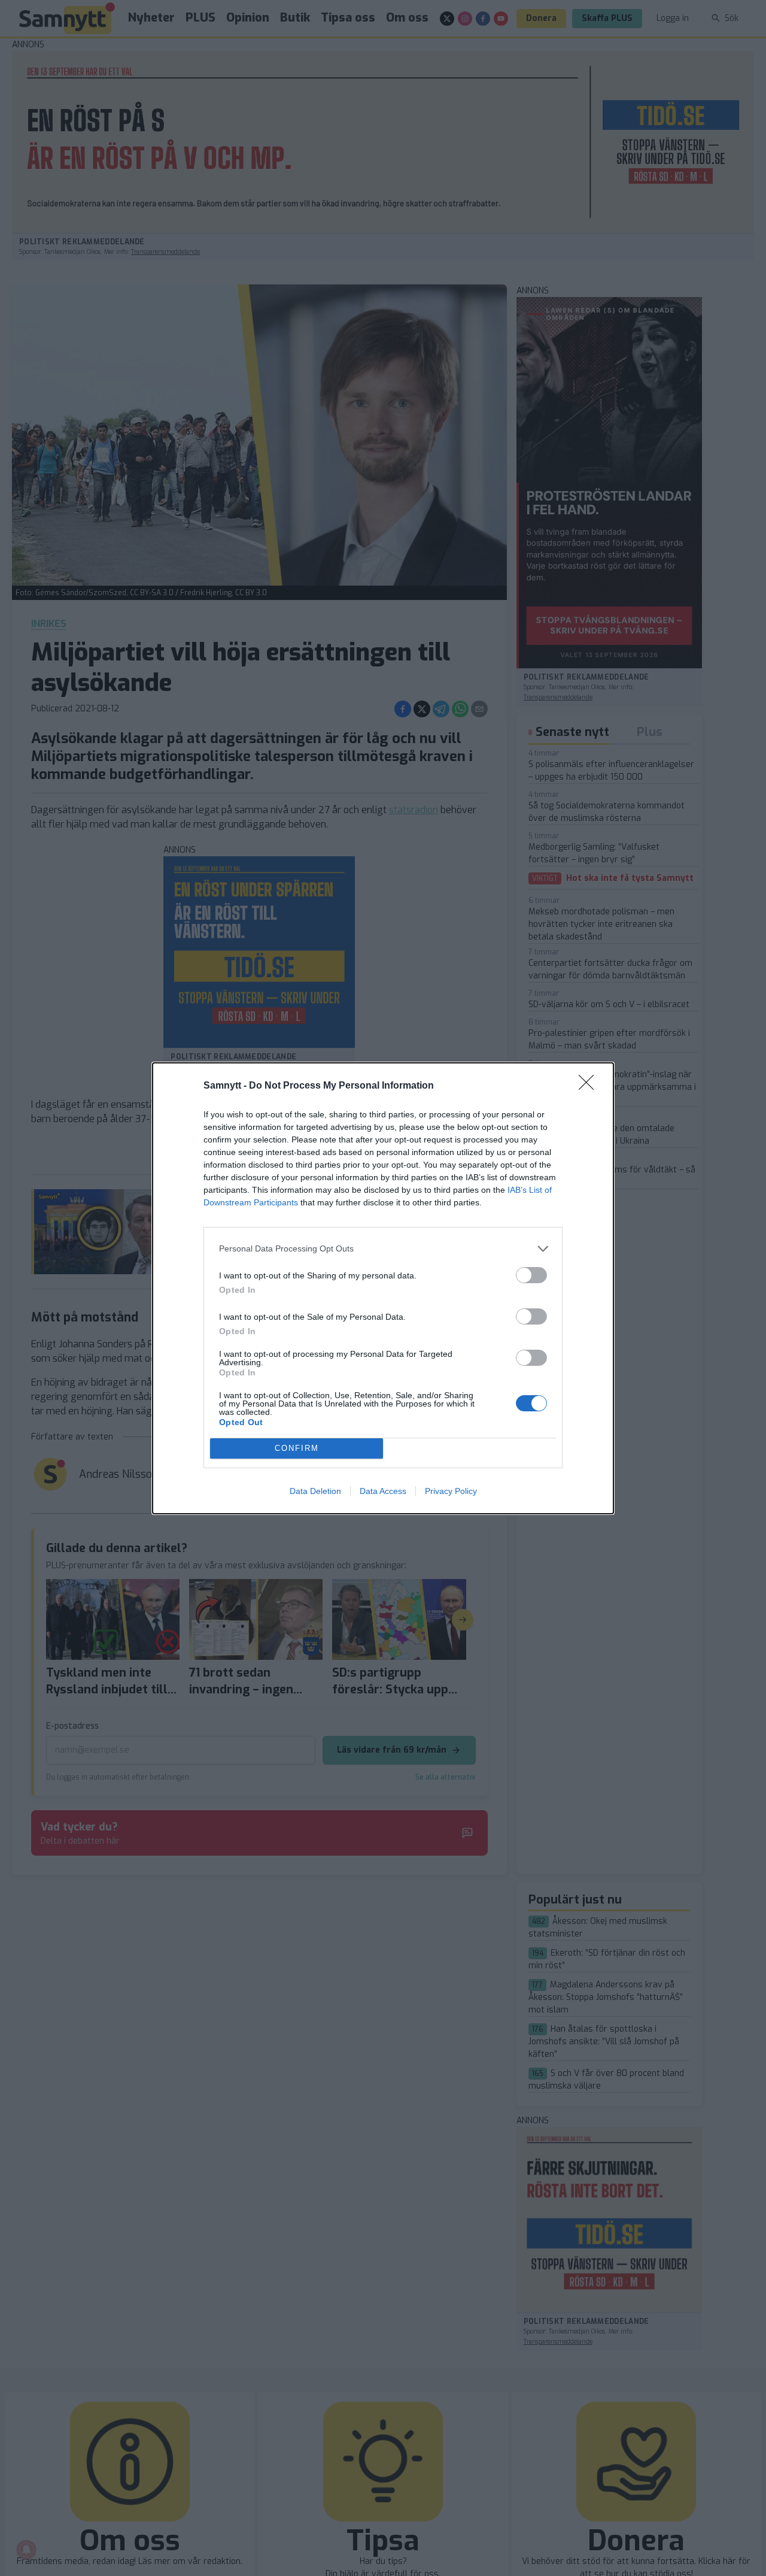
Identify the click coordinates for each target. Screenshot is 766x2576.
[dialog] (383, 1288)
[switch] (531, 1275)
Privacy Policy (451, 1491)
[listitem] (383, 1249)
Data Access (383, 1491)
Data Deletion (315, 1491)
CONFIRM (297, 1448)
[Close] (590, 1086)
